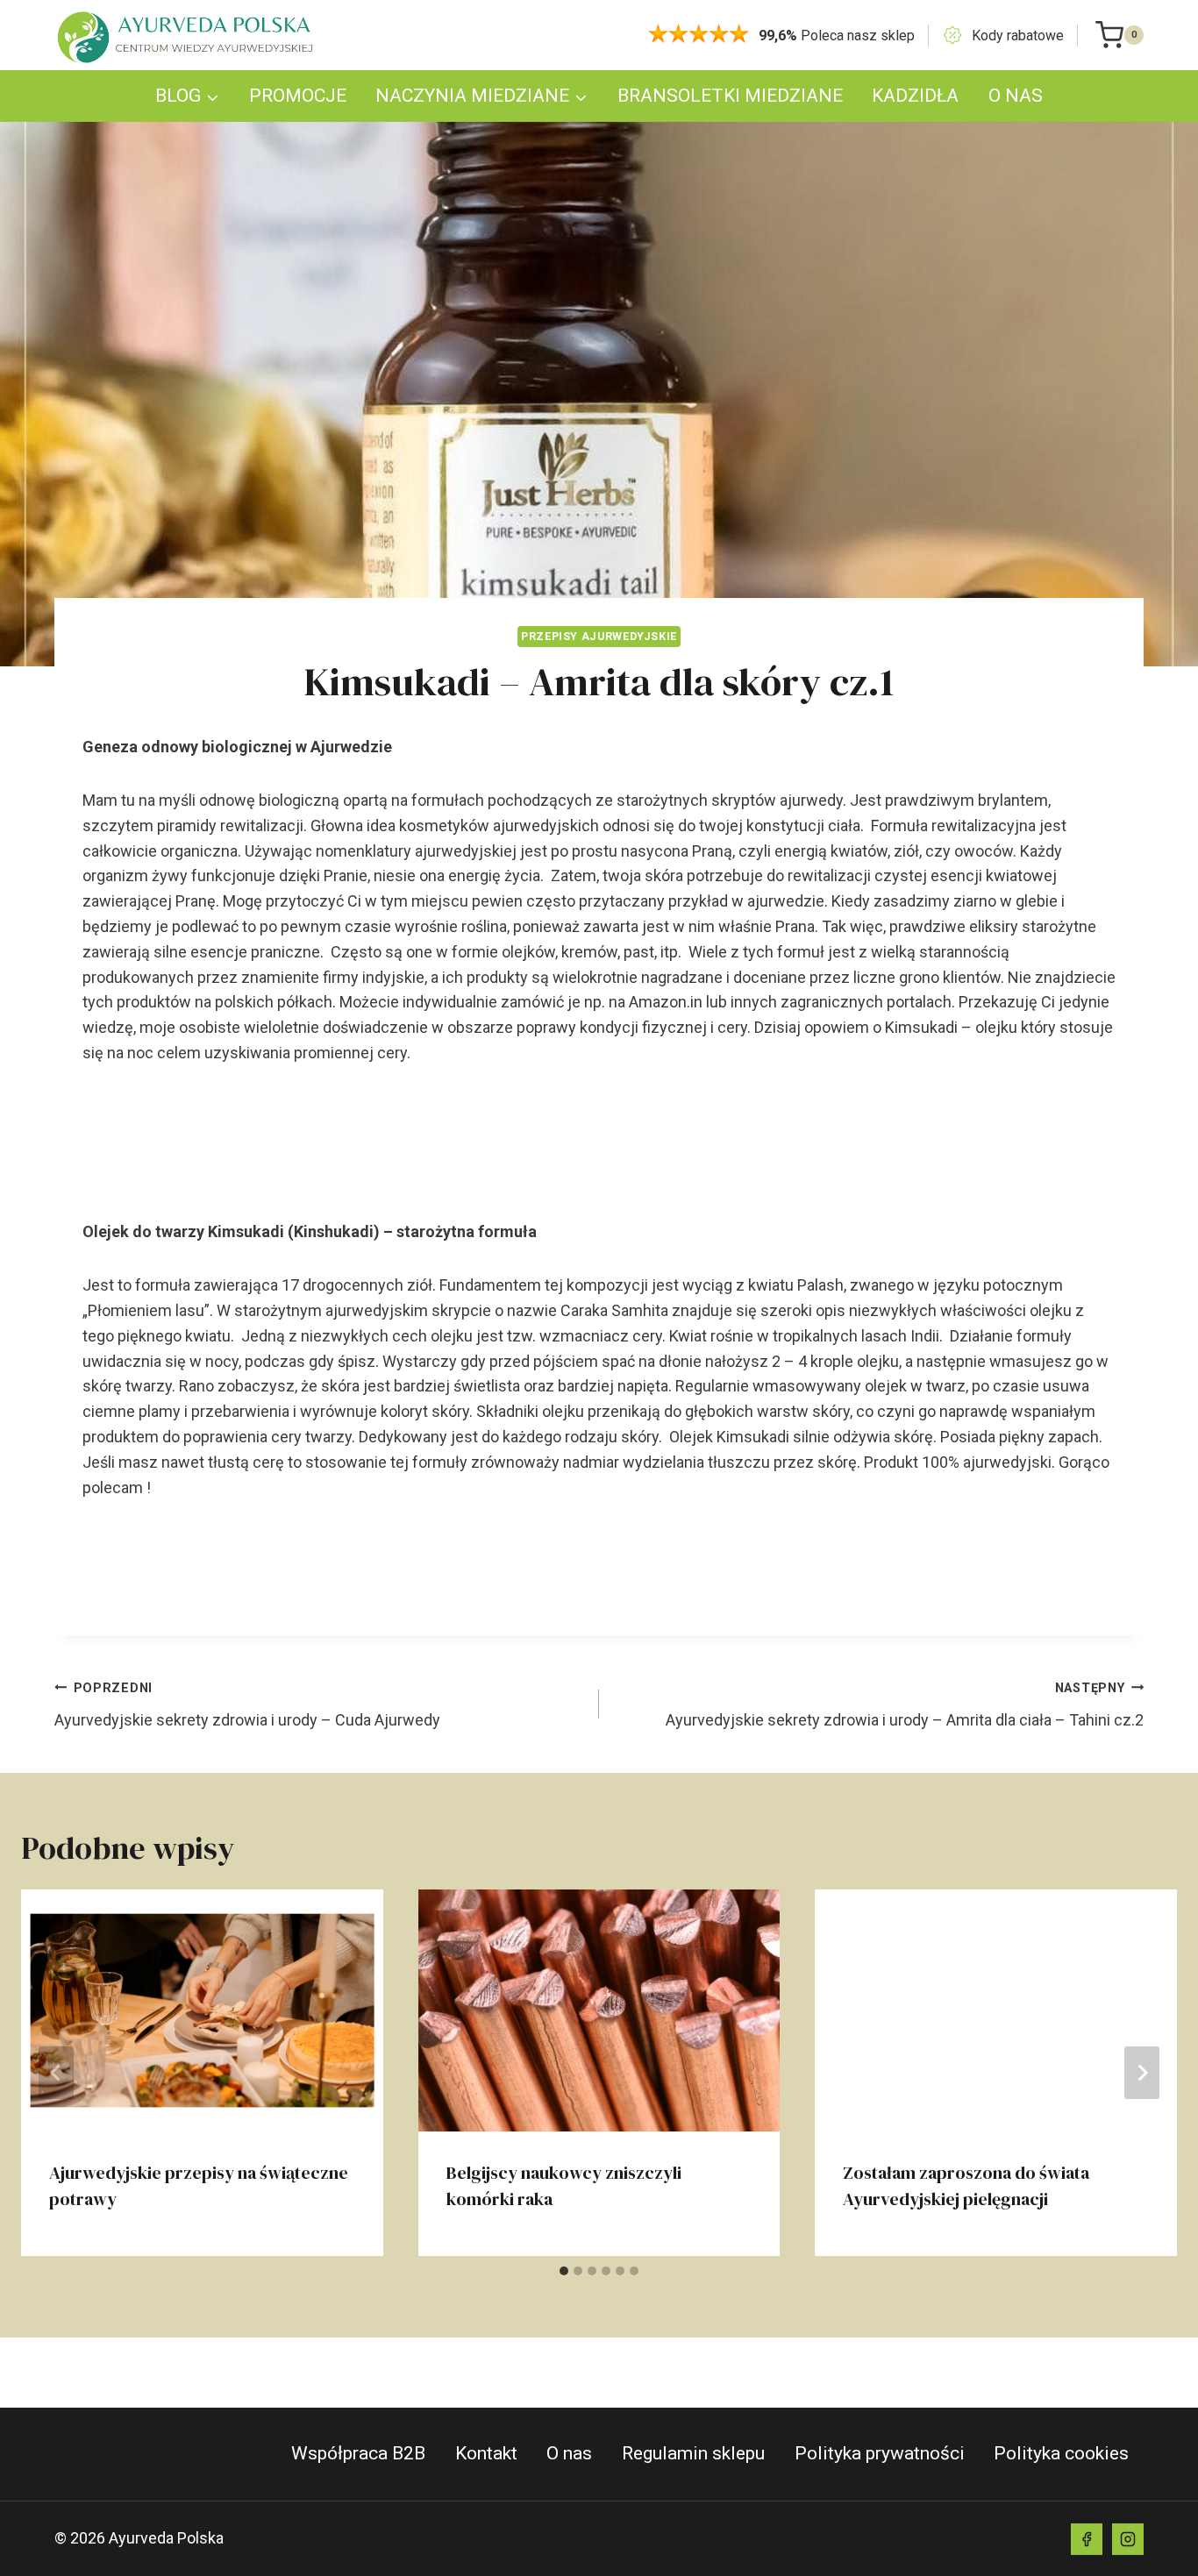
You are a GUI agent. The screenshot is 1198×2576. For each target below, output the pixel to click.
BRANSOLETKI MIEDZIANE (730, 96)
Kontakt (486, 2453)
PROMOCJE (298, 96)
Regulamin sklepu (693, 2453)
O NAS (1016, 96)
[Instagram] (1128, 2539)
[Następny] (1142, 2073)
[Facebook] (1087, 2539)
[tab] (564, 2271)
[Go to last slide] (56, 2073)
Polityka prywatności (880, 2453)
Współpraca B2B (358, 2453)
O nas (569, 2453)
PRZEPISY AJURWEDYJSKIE (599, 636)
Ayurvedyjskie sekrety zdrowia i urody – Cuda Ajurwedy (247, 1705)
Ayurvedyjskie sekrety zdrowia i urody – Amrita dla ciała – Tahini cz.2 (905, 1705)
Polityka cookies (1061, 2453)
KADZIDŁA (915, 96)
